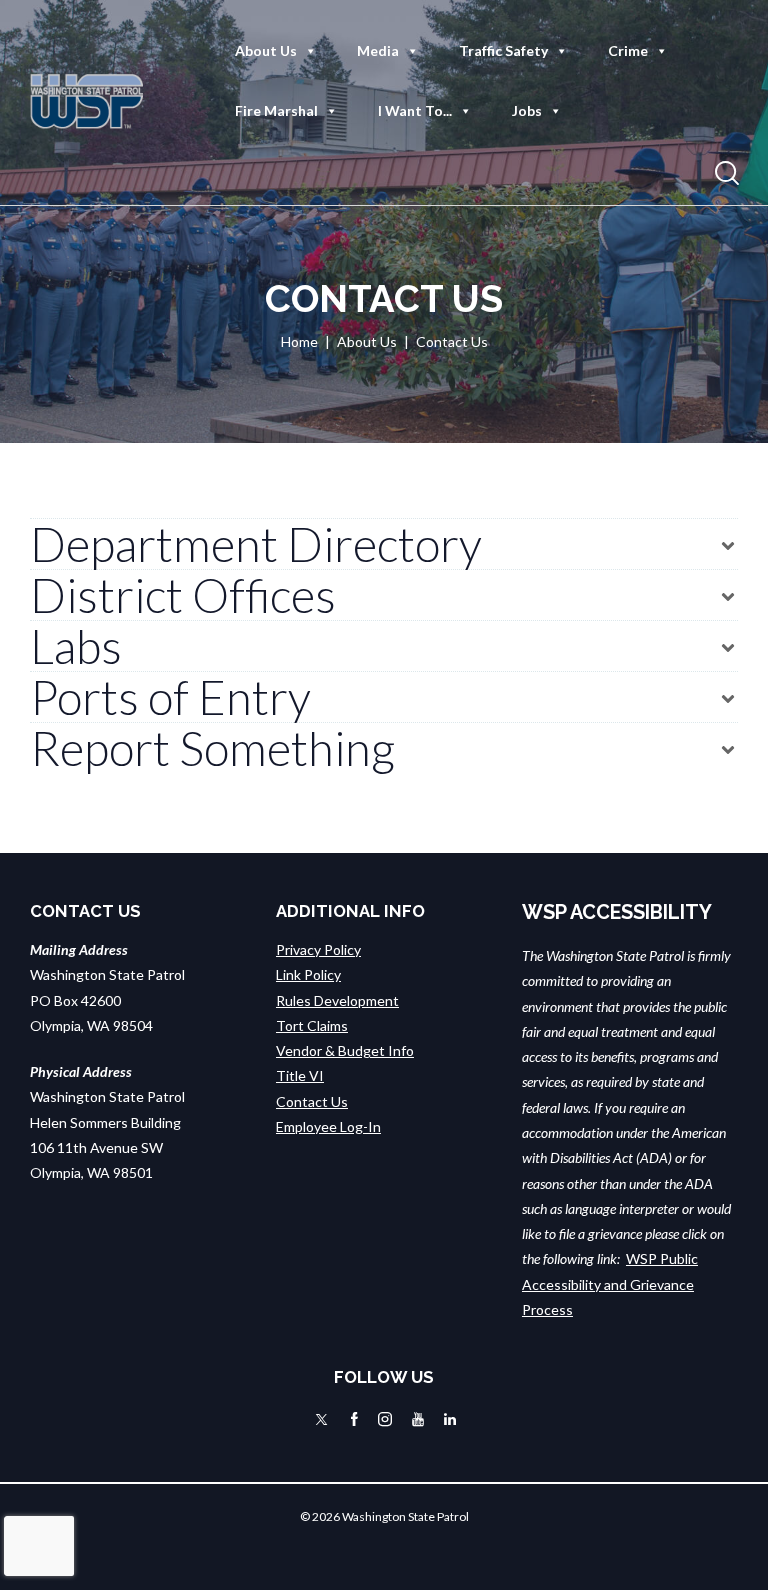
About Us (266, 50)
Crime (628, 50)
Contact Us (312, 1101)
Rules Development (337, 1000)
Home (299, 341)
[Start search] (727, 173)
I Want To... (415, 110)
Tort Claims (312, 1025)
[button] (384, 544)
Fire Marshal (276, 110)
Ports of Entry (170, 697)
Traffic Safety (503, 50)
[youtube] (418, 1419)
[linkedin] (450, 1419)
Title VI (300, 1075)
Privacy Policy (318, 949)
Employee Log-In (328, 1126)
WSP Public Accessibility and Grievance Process (610, 1284)
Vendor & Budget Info (345, 1050)
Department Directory (256, 544)
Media (378, 50)
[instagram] (385, 1419)
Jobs (527, 110)
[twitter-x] (321, 1419)
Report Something (212, 748)
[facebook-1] (354, 1419)
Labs (76, 646)
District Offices (183, 595)
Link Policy (308, 974)
